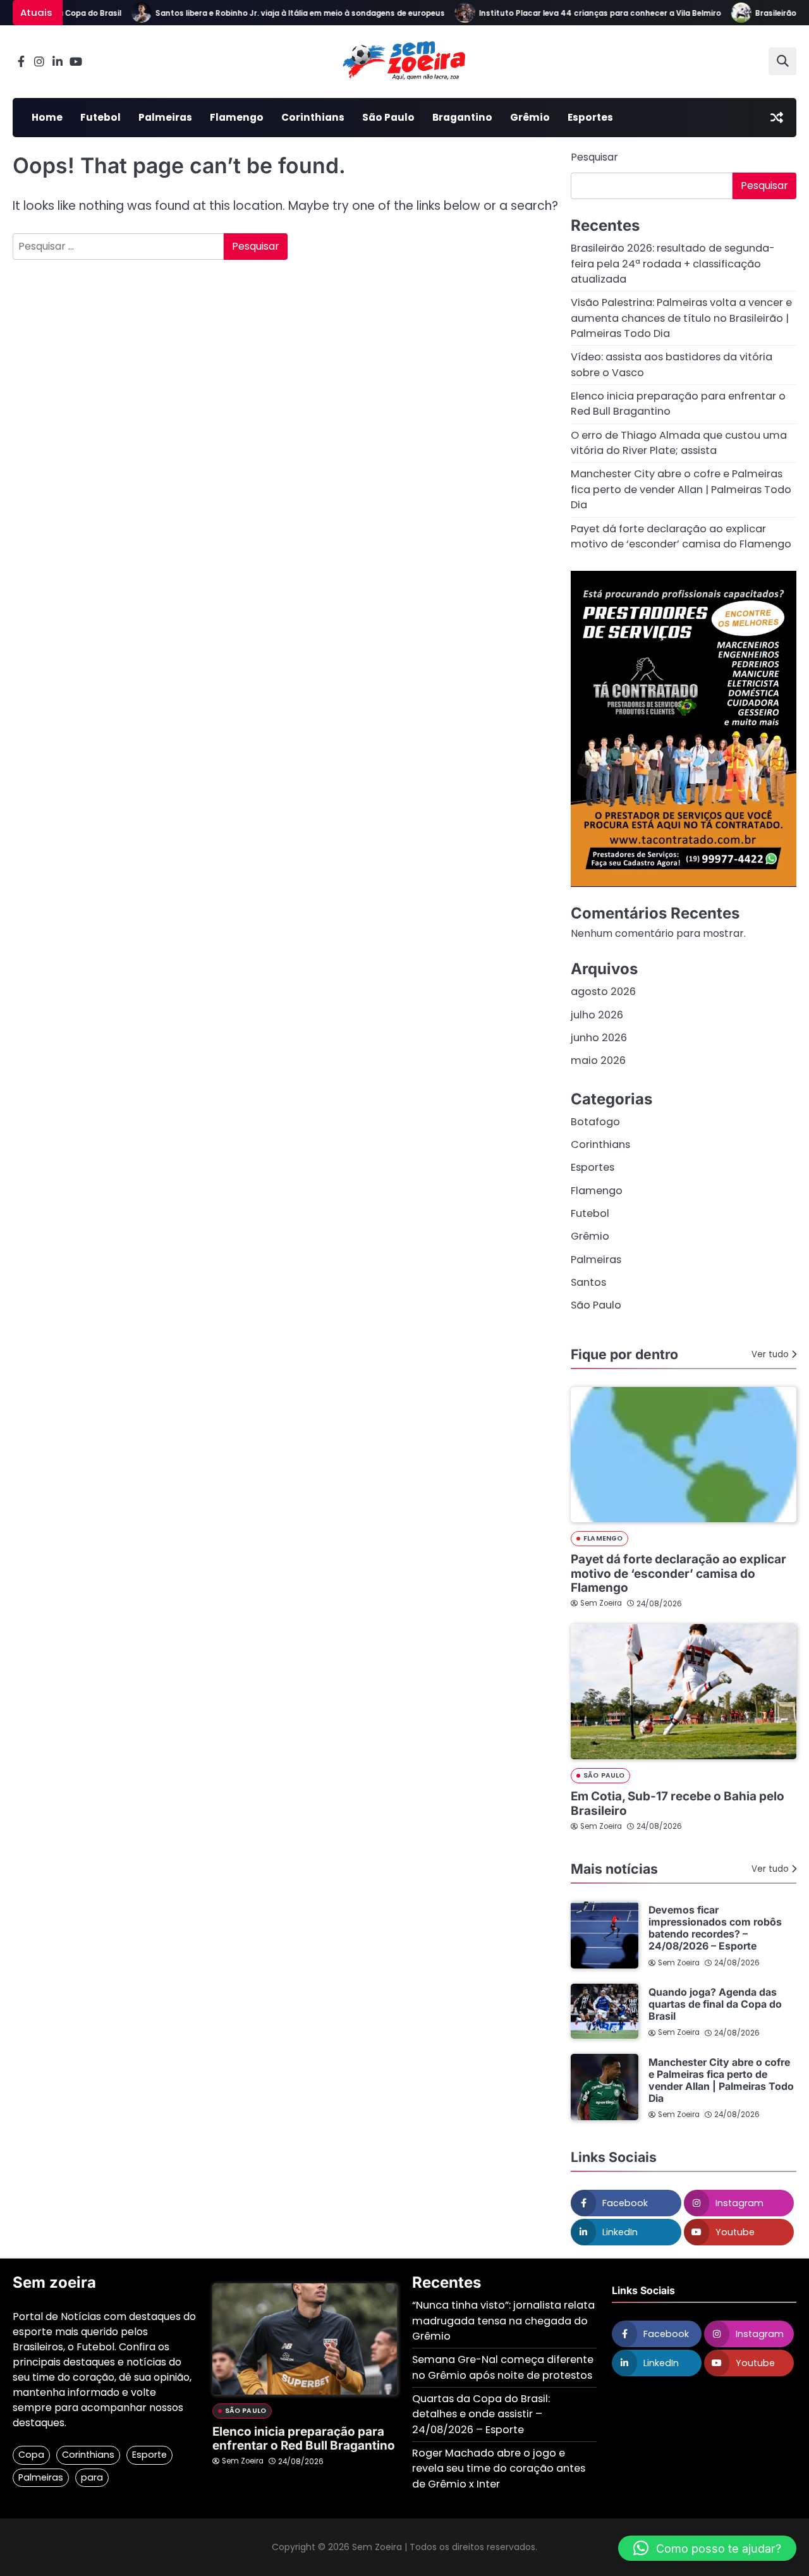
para (92, 2477)
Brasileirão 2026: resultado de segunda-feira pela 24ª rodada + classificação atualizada (673, 264)
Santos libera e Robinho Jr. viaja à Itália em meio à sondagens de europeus (277, 13)
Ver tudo (770, 1354)
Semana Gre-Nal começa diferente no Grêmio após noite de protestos (503, 2367)
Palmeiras (165, 117)
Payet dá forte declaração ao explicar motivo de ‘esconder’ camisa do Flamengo (681, 536)
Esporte (149, 2455)
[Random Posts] (777, 118)
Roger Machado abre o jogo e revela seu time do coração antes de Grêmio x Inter (499, 2469)
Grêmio (530, 117)
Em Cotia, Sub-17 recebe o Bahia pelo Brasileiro (678, 1804)
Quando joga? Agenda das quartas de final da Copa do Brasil (715, 2004)
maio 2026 (598, 1060)
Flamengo (237, 117)
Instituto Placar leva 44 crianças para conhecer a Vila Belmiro (577, 13)
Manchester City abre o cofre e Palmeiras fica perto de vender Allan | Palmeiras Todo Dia (681, 489)
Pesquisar (594, 157)
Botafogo (595, 1122)
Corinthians (313, 117)
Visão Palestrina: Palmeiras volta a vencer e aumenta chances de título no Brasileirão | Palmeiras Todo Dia (681, 318)
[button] (707, 2548)
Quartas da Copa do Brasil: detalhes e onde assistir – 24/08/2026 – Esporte (481, 2414)
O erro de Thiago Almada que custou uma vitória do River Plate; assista (679, 443)
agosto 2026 (603, 992)
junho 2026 (599, 1038)
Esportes (590, 117)
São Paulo (388, 117)
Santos (588, 1282)
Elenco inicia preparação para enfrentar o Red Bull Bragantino (304, 2439)
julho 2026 (597, 1015)
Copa (31, 2455)
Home (47, 117)
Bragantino (462, 117)
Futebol (100, 117)
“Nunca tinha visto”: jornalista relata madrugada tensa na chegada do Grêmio (503, 2321)
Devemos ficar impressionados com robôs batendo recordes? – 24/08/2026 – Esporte (715, 1928)
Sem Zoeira (601, 1603)
